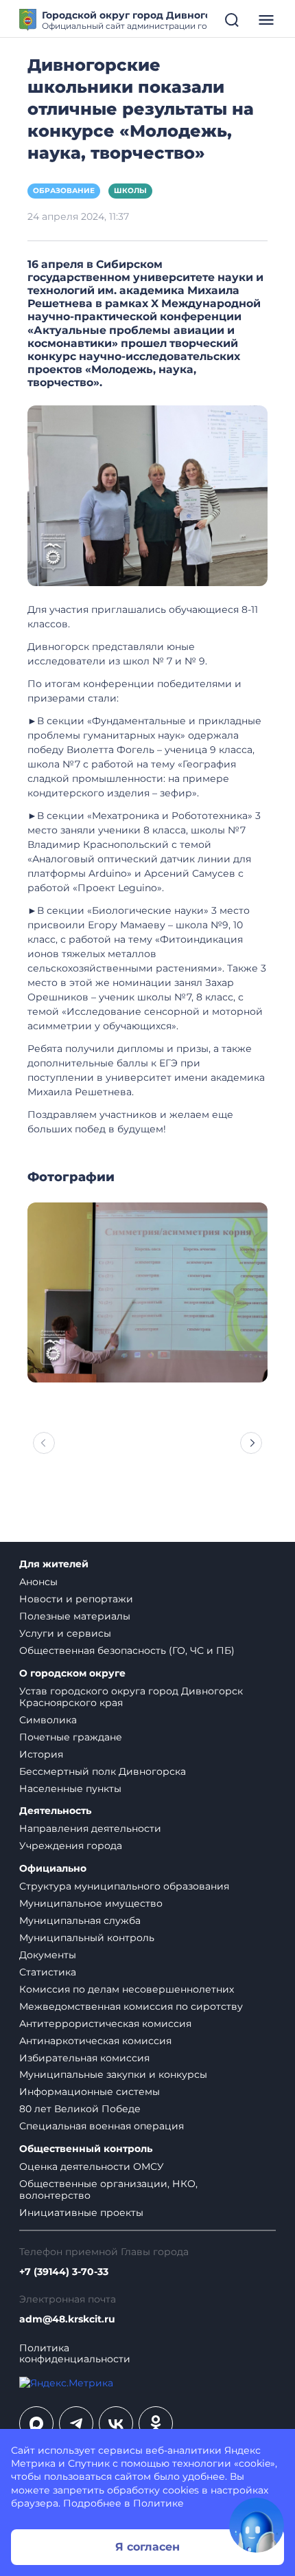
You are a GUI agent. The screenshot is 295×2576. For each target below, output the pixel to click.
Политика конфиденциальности (75, 2354)
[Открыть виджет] (257, 2525)
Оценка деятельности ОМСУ (92, 2166)
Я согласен (147, 2547)
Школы (130, 191)
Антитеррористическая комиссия (105, 2024)
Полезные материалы (75, 1616)
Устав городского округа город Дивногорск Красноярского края (131, 1697)
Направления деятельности (90, 1828)
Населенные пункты (70, 1789)
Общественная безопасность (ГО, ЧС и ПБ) (127, 1650)
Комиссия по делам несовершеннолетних (127, 1989)
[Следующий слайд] (251, 1443)
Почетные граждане (71, 1737)
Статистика (48, 1972)
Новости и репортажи (76, 1599)
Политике (158, 2503)
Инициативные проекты (81, 2213)
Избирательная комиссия (84, 2058)
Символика (48, 1720)
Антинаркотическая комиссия (95, 2041)
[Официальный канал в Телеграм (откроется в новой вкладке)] (76, 2423)
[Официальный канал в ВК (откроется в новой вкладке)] (116, 2423)
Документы (48, 1955)
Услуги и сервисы (65, 1633)
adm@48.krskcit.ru (67, 2319)
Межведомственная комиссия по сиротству (131, 2006)
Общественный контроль (86, 2149)
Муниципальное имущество (91, 1903)
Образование (64, 191)
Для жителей (54, 1564)
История (41, 1754)
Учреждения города (71, 1846)
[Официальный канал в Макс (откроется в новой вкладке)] (36, 2423)
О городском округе (72, 1673)
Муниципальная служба (80, 1920)
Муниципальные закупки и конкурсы (113, 2074)
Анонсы (38, 1582)
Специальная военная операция (102, 2126)
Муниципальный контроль (87, 1938)
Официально (53, 1869)
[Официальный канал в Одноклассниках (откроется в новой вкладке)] (156, 2423)
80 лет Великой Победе (80, 2109)
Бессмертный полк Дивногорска (103, 1771)
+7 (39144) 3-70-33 (64, 2272)
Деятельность (55, 1811)
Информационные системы (90, 2092)
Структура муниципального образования (124, 1886)
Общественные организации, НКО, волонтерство (108, 2189)
